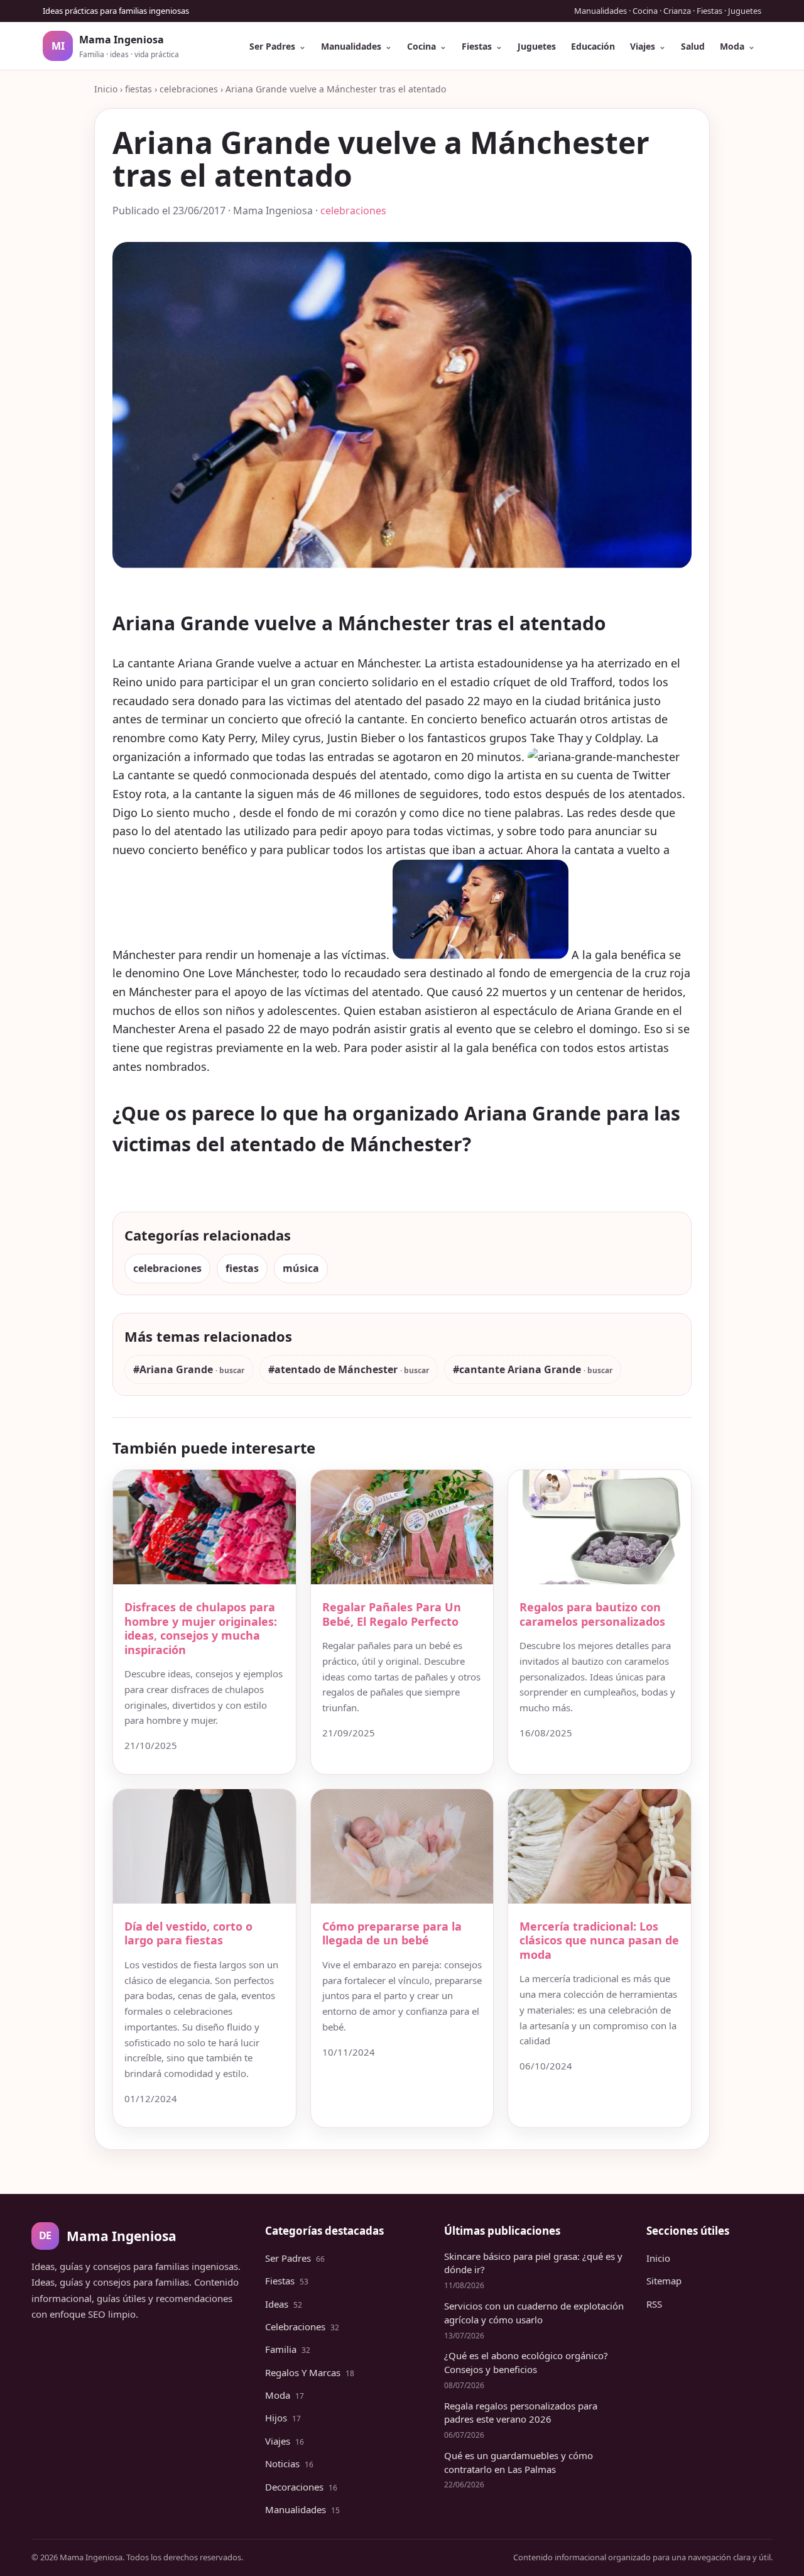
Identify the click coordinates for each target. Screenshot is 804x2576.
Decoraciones (301, 2487)
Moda (732, 46)
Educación (593, 46)
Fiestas (477, 46)
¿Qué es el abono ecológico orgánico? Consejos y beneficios (526, 2362)
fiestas (139, 89)
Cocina (421, 46)
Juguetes (537, 46)
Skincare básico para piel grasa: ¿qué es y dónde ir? (533, 2263)
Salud (693, 46)
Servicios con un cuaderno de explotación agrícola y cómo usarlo (534, 2313)
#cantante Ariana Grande (518, 1369)
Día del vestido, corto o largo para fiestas (188, 1933)
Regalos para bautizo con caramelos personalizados (592, 1614)
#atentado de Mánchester (334, 1369)
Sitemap (664, 2281)
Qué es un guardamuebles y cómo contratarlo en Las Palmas (519, 2462)
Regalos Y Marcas (310, 2372)
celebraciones (189, 89)
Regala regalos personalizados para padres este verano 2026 (521, 2413)
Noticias (289, 2464)
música (301, 1268)
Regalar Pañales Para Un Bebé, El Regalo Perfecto (392, 1614)
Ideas (284, 2304)
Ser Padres (272, 46)
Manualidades (351, 46)
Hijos (283, 2418)
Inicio (106, 89)
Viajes (643, 46)
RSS (654, 2304)
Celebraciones (302, 2327)
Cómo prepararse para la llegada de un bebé (392, 1933)
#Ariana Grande (174, 1369)
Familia (288, 2349)
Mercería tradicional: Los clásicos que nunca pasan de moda (599, 1940)
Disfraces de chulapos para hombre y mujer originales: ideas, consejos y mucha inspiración (201, 1628)
